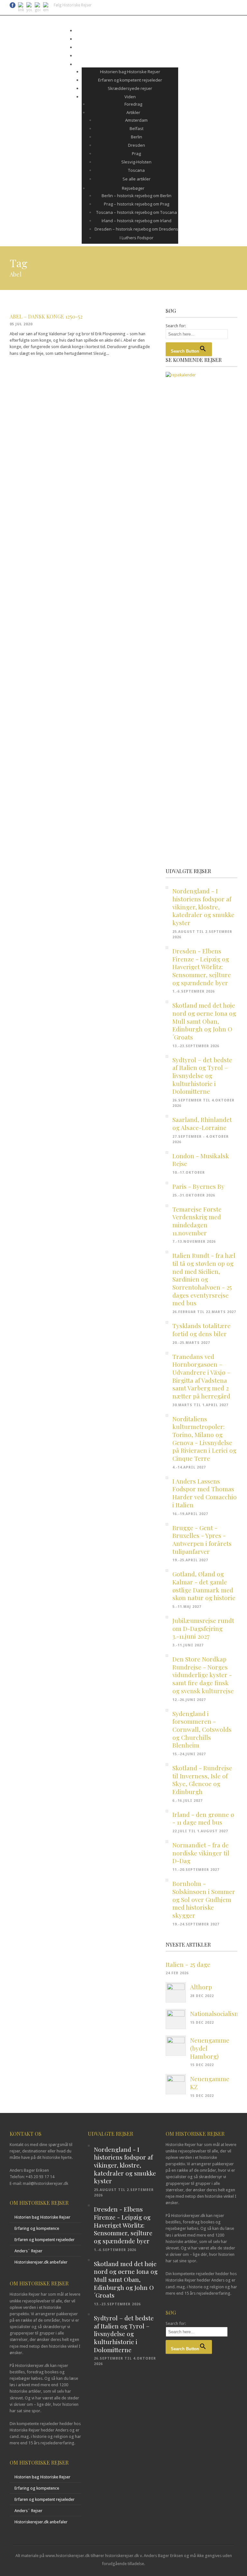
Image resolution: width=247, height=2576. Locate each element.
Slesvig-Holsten (136, 162)
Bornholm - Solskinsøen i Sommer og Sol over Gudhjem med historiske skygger (204, 1899)
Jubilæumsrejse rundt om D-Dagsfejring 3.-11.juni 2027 (203, 1628)
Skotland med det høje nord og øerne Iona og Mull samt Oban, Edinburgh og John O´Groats (204, 1021)
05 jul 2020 (21, 324)
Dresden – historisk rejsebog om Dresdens (136, 229)
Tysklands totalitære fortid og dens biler (201, 1330)
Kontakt (127, 56)
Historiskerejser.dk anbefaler (41, 2262)
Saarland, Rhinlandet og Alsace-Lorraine (202, 1123)
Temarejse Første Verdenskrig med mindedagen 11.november (197, 1221)
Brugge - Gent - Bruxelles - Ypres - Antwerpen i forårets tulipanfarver (202, 1539)
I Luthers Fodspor (137, 238)
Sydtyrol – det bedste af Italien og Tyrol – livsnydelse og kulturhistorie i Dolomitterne (202, 1076)
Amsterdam (136, 120)
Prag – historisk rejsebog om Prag (137, 204)
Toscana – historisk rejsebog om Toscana (137, 212)
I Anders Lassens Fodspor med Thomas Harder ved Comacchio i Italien (205, 1493)
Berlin (137, 137)
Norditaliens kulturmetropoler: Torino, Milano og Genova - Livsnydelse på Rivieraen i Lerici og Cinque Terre (204, 1438)
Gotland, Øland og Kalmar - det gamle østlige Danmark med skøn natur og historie (204, 1586)
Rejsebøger (133, 188)
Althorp (201, 1987)
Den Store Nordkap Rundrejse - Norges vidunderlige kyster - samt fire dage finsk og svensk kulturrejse (203, 1675)
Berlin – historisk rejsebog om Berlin (137, 196)
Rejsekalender (127, 31)
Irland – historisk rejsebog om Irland (137, 221)
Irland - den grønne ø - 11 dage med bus (203, 1818)
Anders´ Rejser (28, 2251)
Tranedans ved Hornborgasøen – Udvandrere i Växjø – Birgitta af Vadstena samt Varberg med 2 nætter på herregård (201, 1376)
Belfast (137, 128)
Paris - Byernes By (198, 1186)
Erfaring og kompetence (37, 2228)
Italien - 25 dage (188, 1964)
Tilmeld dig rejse (127, 39)
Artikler (133, 112)
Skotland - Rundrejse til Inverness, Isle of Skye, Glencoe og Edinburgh (202, 1780)
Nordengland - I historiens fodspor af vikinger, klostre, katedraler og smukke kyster (203, 907)
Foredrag (133, 104)
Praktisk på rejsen (127, 47)
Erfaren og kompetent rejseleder (130, 80)
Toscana (136, 170)
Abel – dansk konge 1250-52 (46, 316)
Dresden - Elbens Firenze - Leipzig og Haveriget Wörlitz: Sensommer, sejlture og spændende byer (202, 967)
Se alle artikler (137, 179)
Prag (136, 153)
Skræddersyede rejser (130, 88)
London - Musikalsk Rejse (201, 1160)
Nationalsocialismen (219, 2013)
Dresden (137, 145)
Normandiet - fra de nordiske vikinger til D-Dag (201, 1853)
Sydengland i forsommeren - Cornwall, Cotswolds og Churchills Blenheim (202, 1729)
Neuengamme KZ (210, 2083)
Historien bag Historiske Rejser (130, 72)
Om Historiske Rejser (127, 64)
